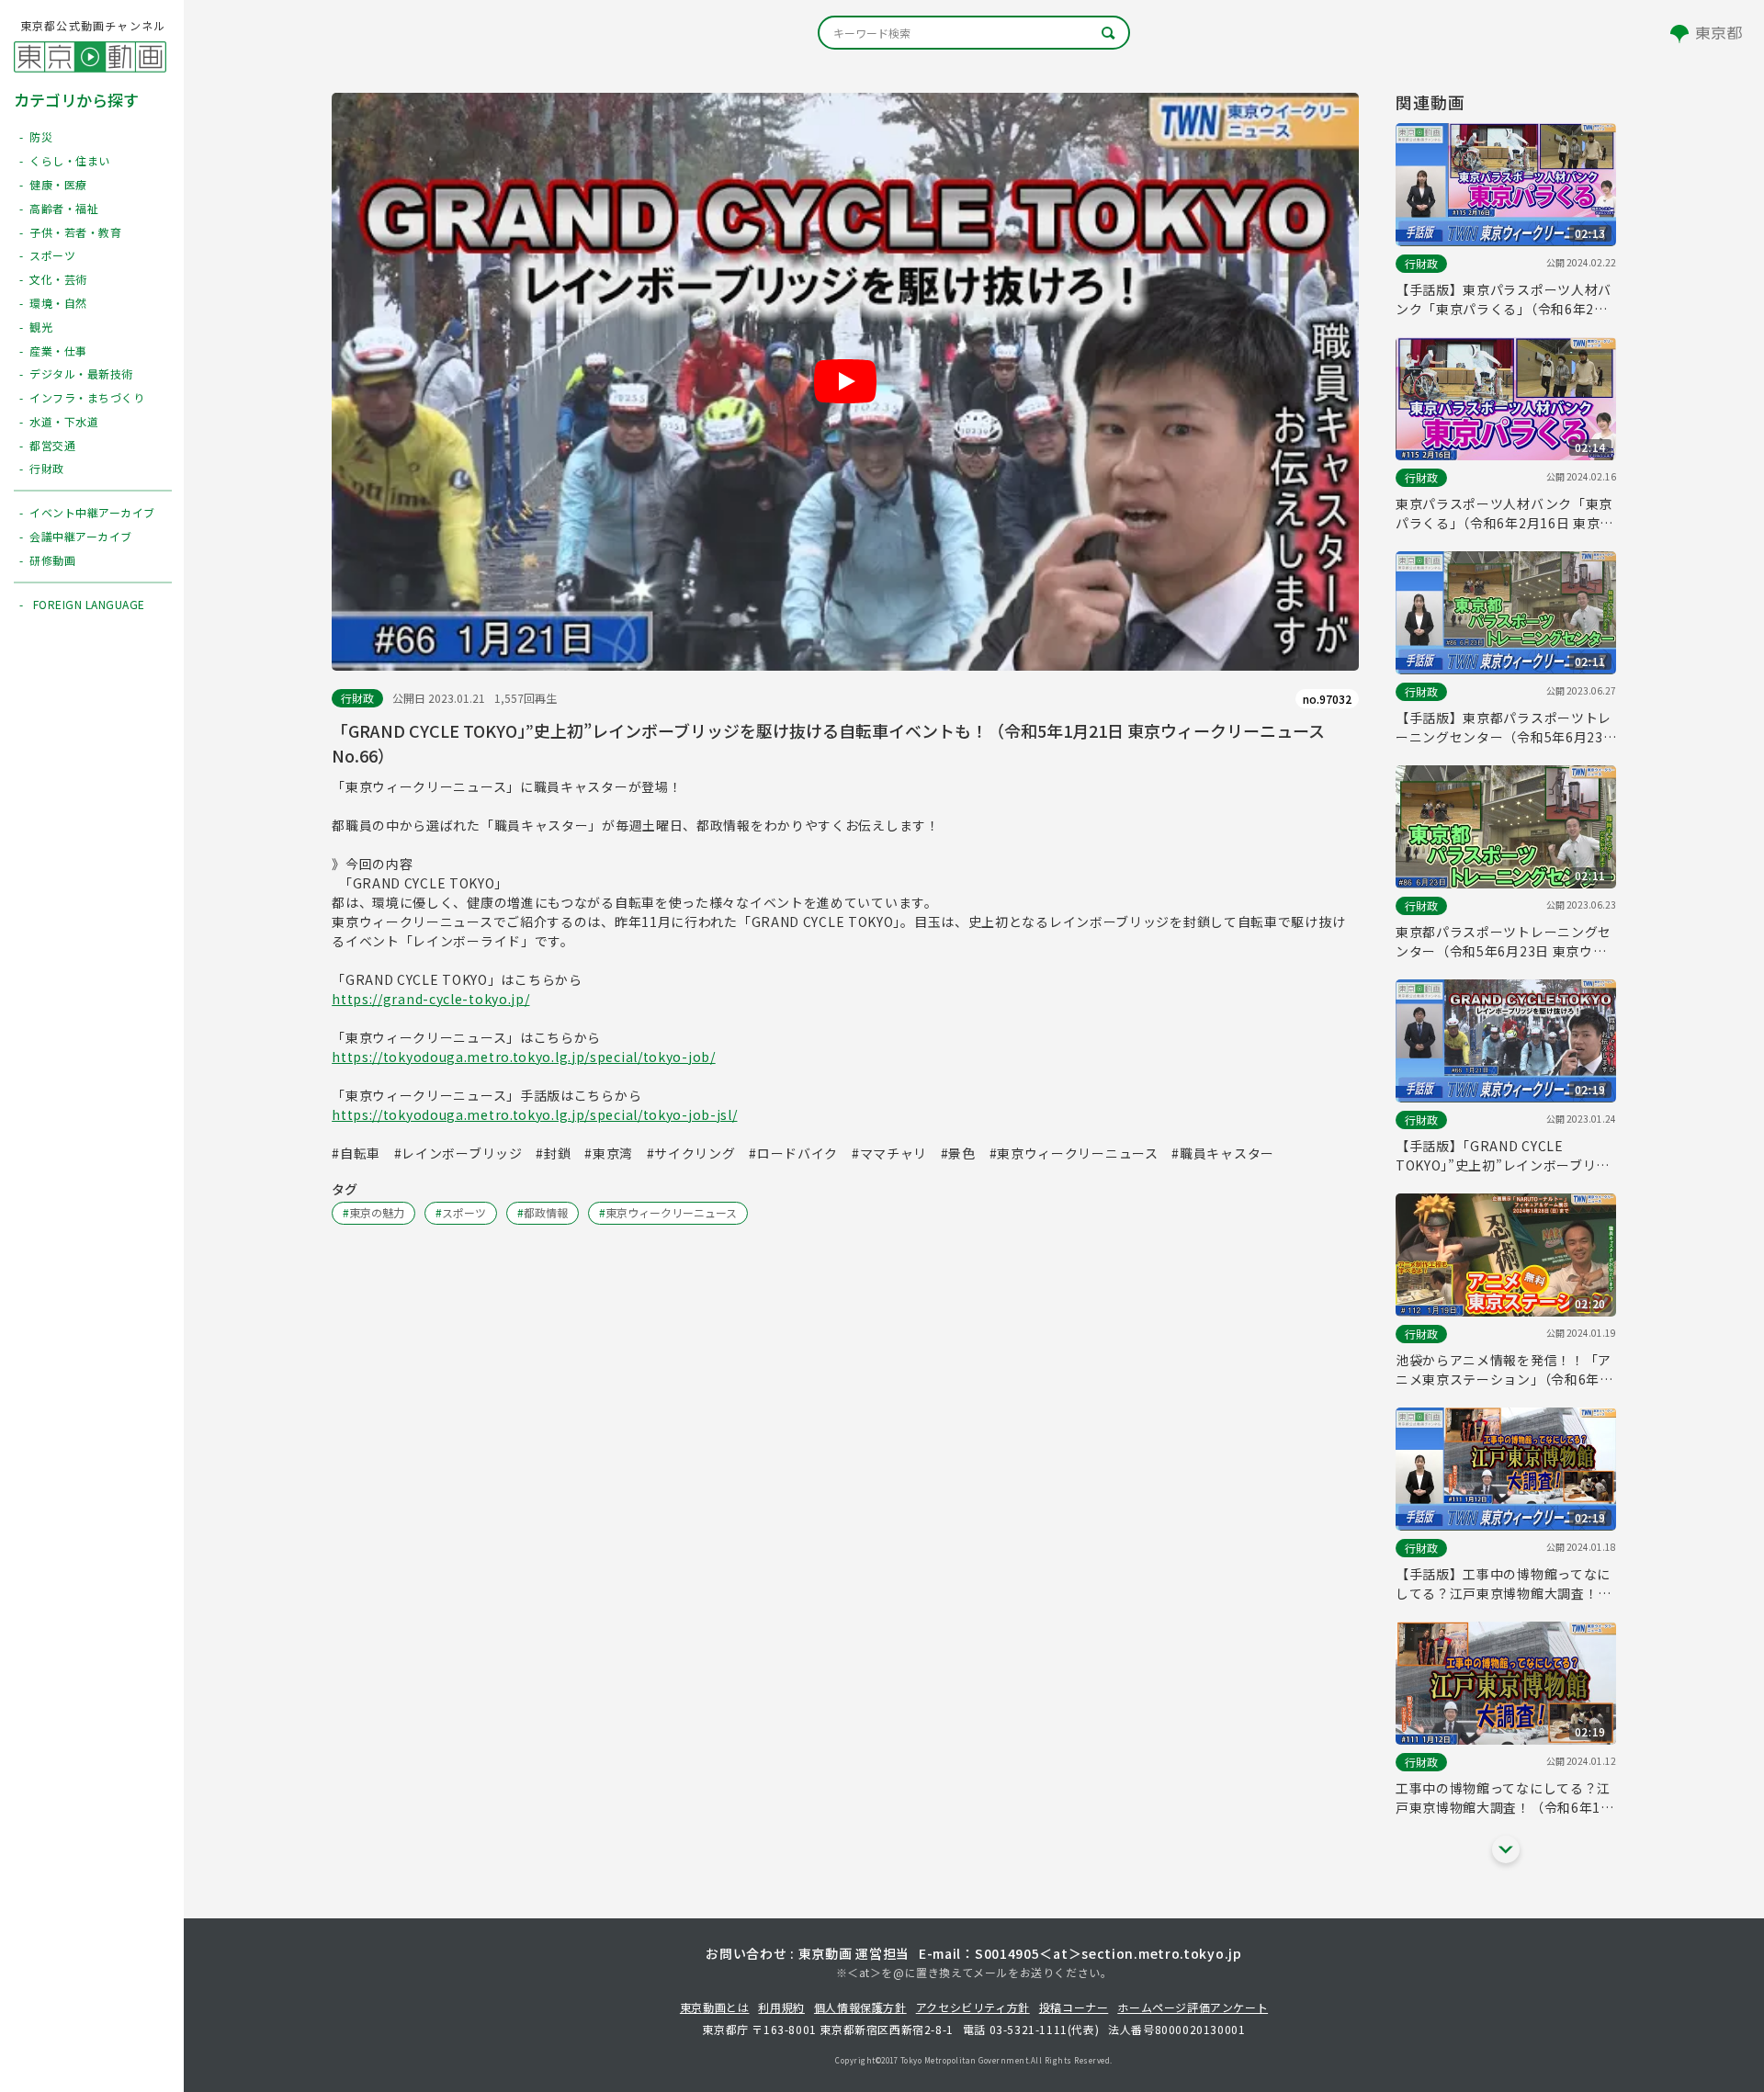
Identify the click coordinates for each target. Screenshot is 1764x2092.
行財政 (357, 698)
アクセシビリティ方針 (973, 2007)
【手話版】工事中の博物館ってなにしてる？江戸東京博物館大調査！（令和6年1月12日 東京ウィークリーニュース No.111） (1503, 1584)
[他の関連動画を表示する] (1506, 1849)
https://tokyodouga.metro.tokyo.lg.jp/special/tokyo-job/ (524, 1057)
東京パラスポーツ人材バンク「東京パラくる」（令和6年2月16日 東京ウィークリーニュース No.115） (1504, 514)
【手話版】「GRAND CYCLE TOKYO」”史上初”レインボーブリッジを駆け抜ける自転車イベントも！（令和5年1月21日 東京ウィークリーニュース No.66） (1504, 1156)
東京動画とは (715, 2007)
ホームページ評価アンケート (1193, 2007)
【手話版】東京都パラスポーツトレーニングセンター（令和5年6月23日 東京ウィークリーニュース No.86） (1504, 728)
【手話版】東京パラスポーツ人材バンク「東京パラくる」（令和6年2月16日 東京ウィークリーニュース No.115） (1504, 300)
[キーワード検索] (974, 33)
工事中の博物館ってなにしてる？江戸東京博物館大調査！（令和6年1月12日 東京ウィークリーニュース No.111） (1505, 1798)
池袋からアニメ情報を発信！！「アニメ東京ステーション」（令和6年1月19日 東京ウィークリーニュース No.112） (1504, 1370)
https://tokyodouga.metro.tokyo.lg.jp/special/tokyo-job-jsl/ (534, 1114)
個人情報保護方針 (860, 2007)
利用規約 (781, 2007)
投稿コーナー (1074, 2007)
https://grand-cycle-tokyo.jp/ (430, 999)
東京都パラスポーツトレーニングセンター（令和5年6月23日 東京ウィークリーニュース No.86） (1504, 942)
